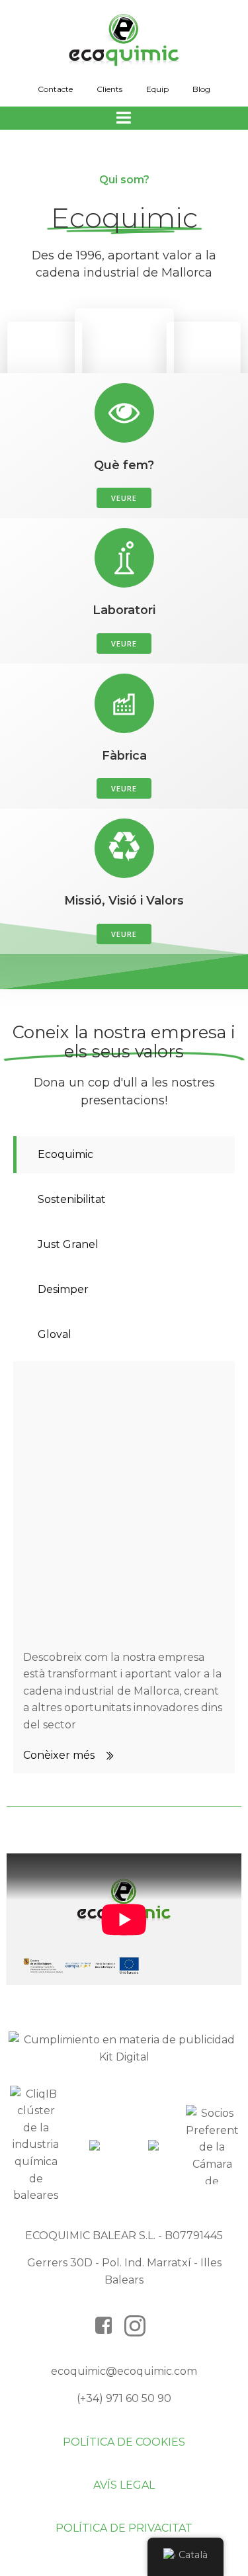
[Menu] (124, 118)
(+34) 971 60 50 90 (124, 2398)
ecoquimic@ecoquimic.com (124, 2371)
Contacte (55, 89)
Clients (109, 89)
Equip (157, 89)
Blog (201, 89)
